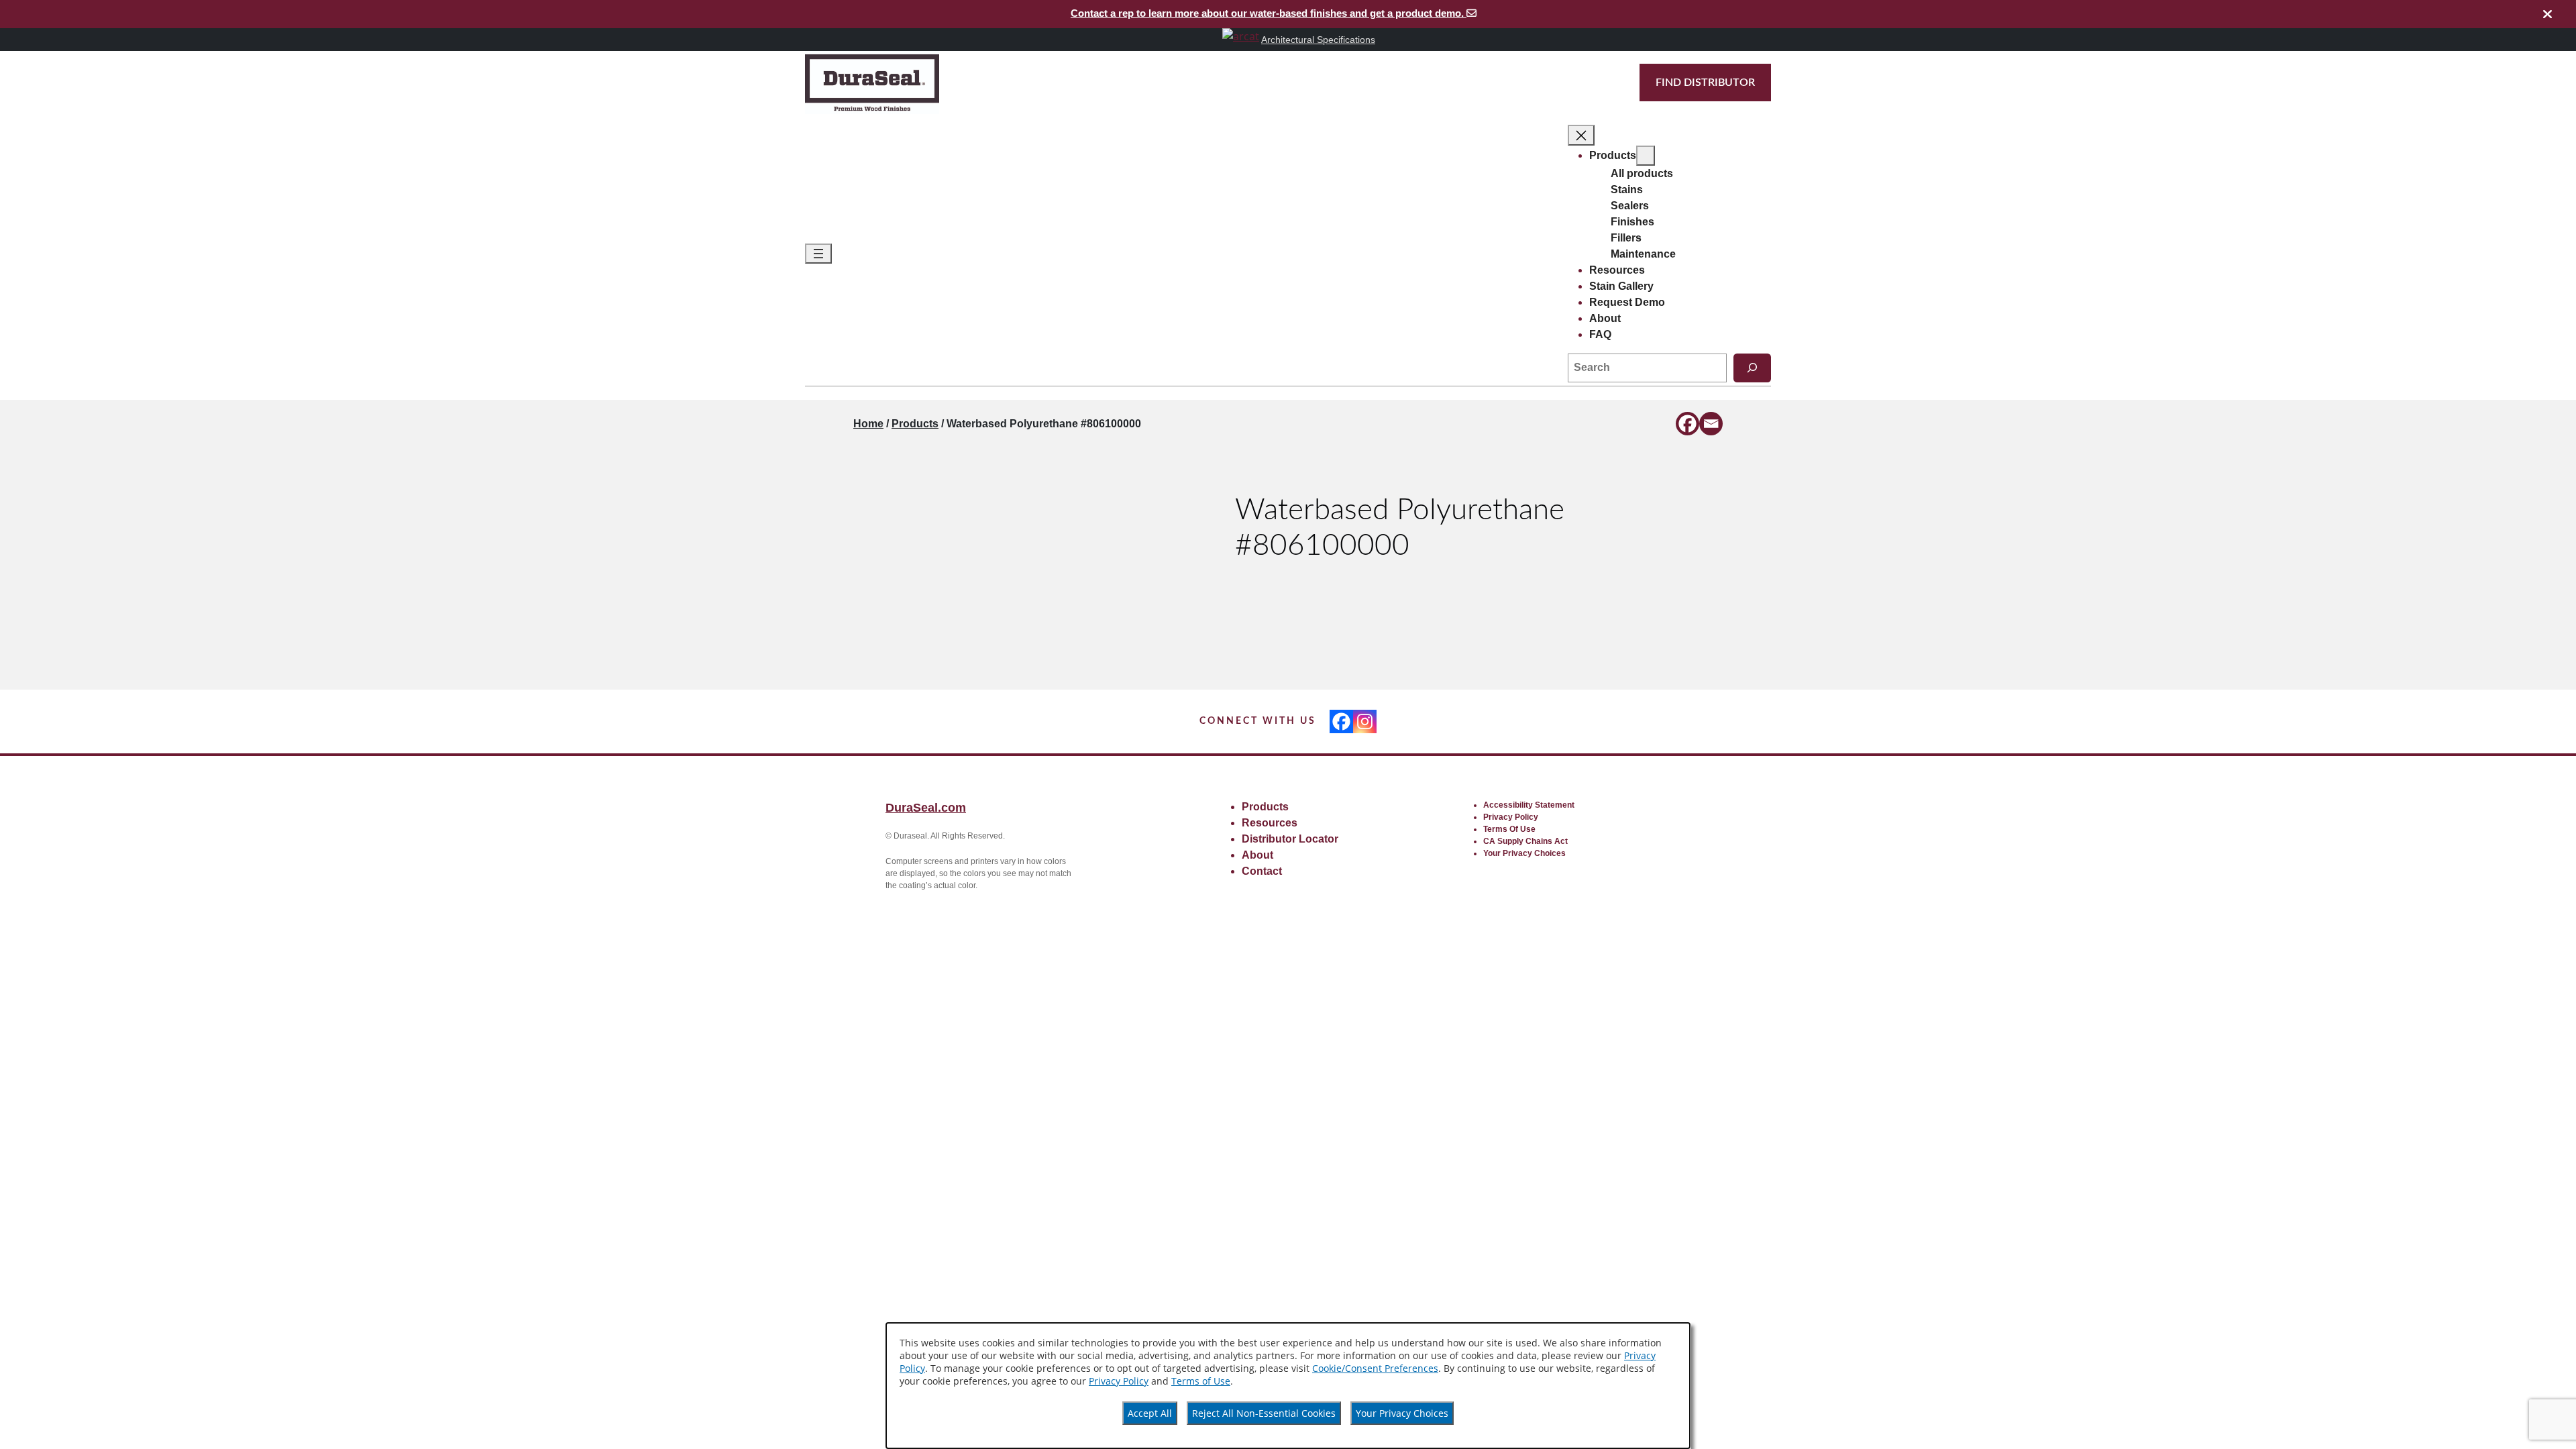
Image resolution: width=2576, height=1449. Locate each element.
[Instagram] (1365, 721)
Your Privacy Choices (1402, 1413)
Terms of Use (1201, 1381)
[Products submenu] (1646, 156)
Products (915, 424)
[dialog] (1288, 1386)
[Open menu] (818, 254)
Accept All (1150, 1413)
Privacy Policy (1119, 1381)
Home (868, 424)
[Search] (1752, 368)
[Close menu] (1581, 135)
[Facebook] (1687, 424)
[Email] (1711, 424)
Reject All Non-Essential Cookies (1264, 1413)
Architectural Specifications (1318, 40)
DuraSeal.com (926, 808)
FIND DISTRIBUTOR (1705, 83)
